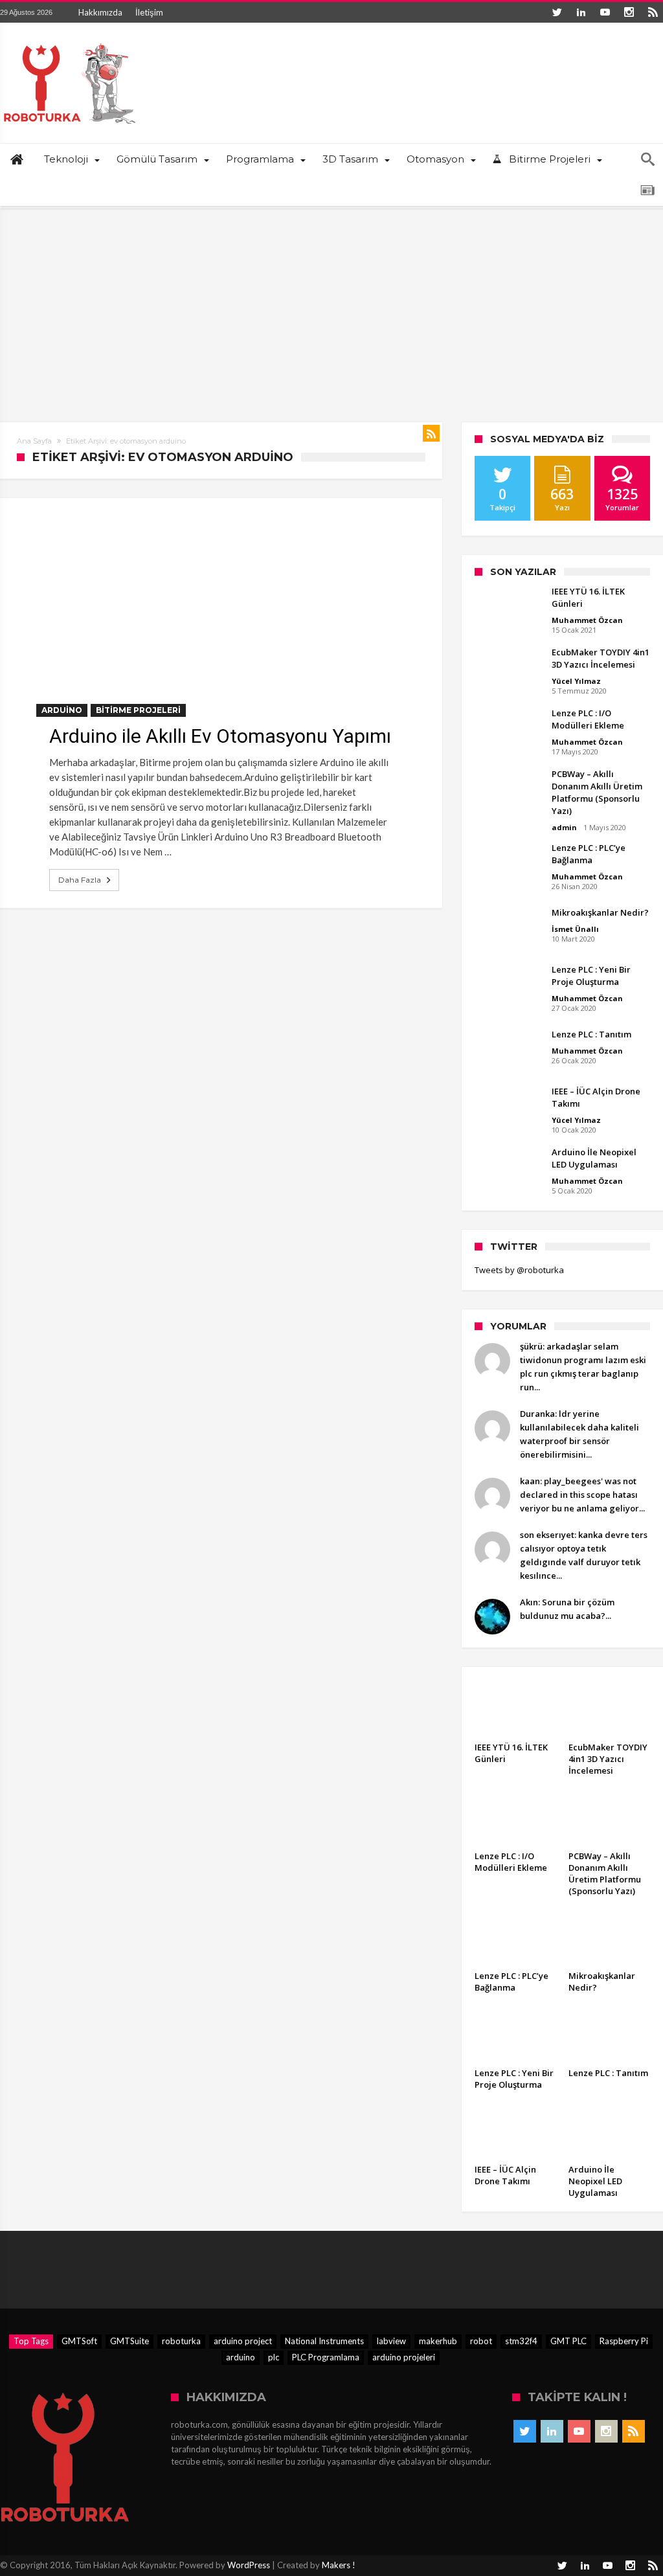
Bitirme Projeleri (138, 710)
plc (274, 2357)
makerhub (438, 2341)
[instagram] (629, 12)
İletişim (149, 12)
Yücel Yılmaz (576, 681)
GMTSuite (129, 2341)
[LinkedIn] (581, 12)
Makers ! (339, 2565)
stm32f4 (521, 2341)
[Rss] (653, 12)
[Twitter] (557, 12)
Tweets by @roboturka (519, 1270)
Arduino (62, 710)
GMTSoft (79, 2341)
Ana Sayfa (34, 441)
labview (391, 2341)
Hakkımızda (100, 12)
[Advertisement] (331, 306)
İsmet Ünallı (575, 929)
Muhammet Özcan (587, 620)
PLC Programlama (326, 2357)
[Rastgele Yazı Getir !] (647, 190)
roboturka (181, 2341)
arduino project (243, 2341)
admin (564, 827)
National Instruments (324, 2341)
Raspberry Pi (624, 2341)
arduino (241, 2357)
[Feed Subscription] (431, 433)
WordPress (249, 2565)
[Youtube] (605, 12)
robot (481, 2341)
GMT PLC (568, 2341)
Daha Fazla (80, 880)
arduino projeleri (404, 2357)
